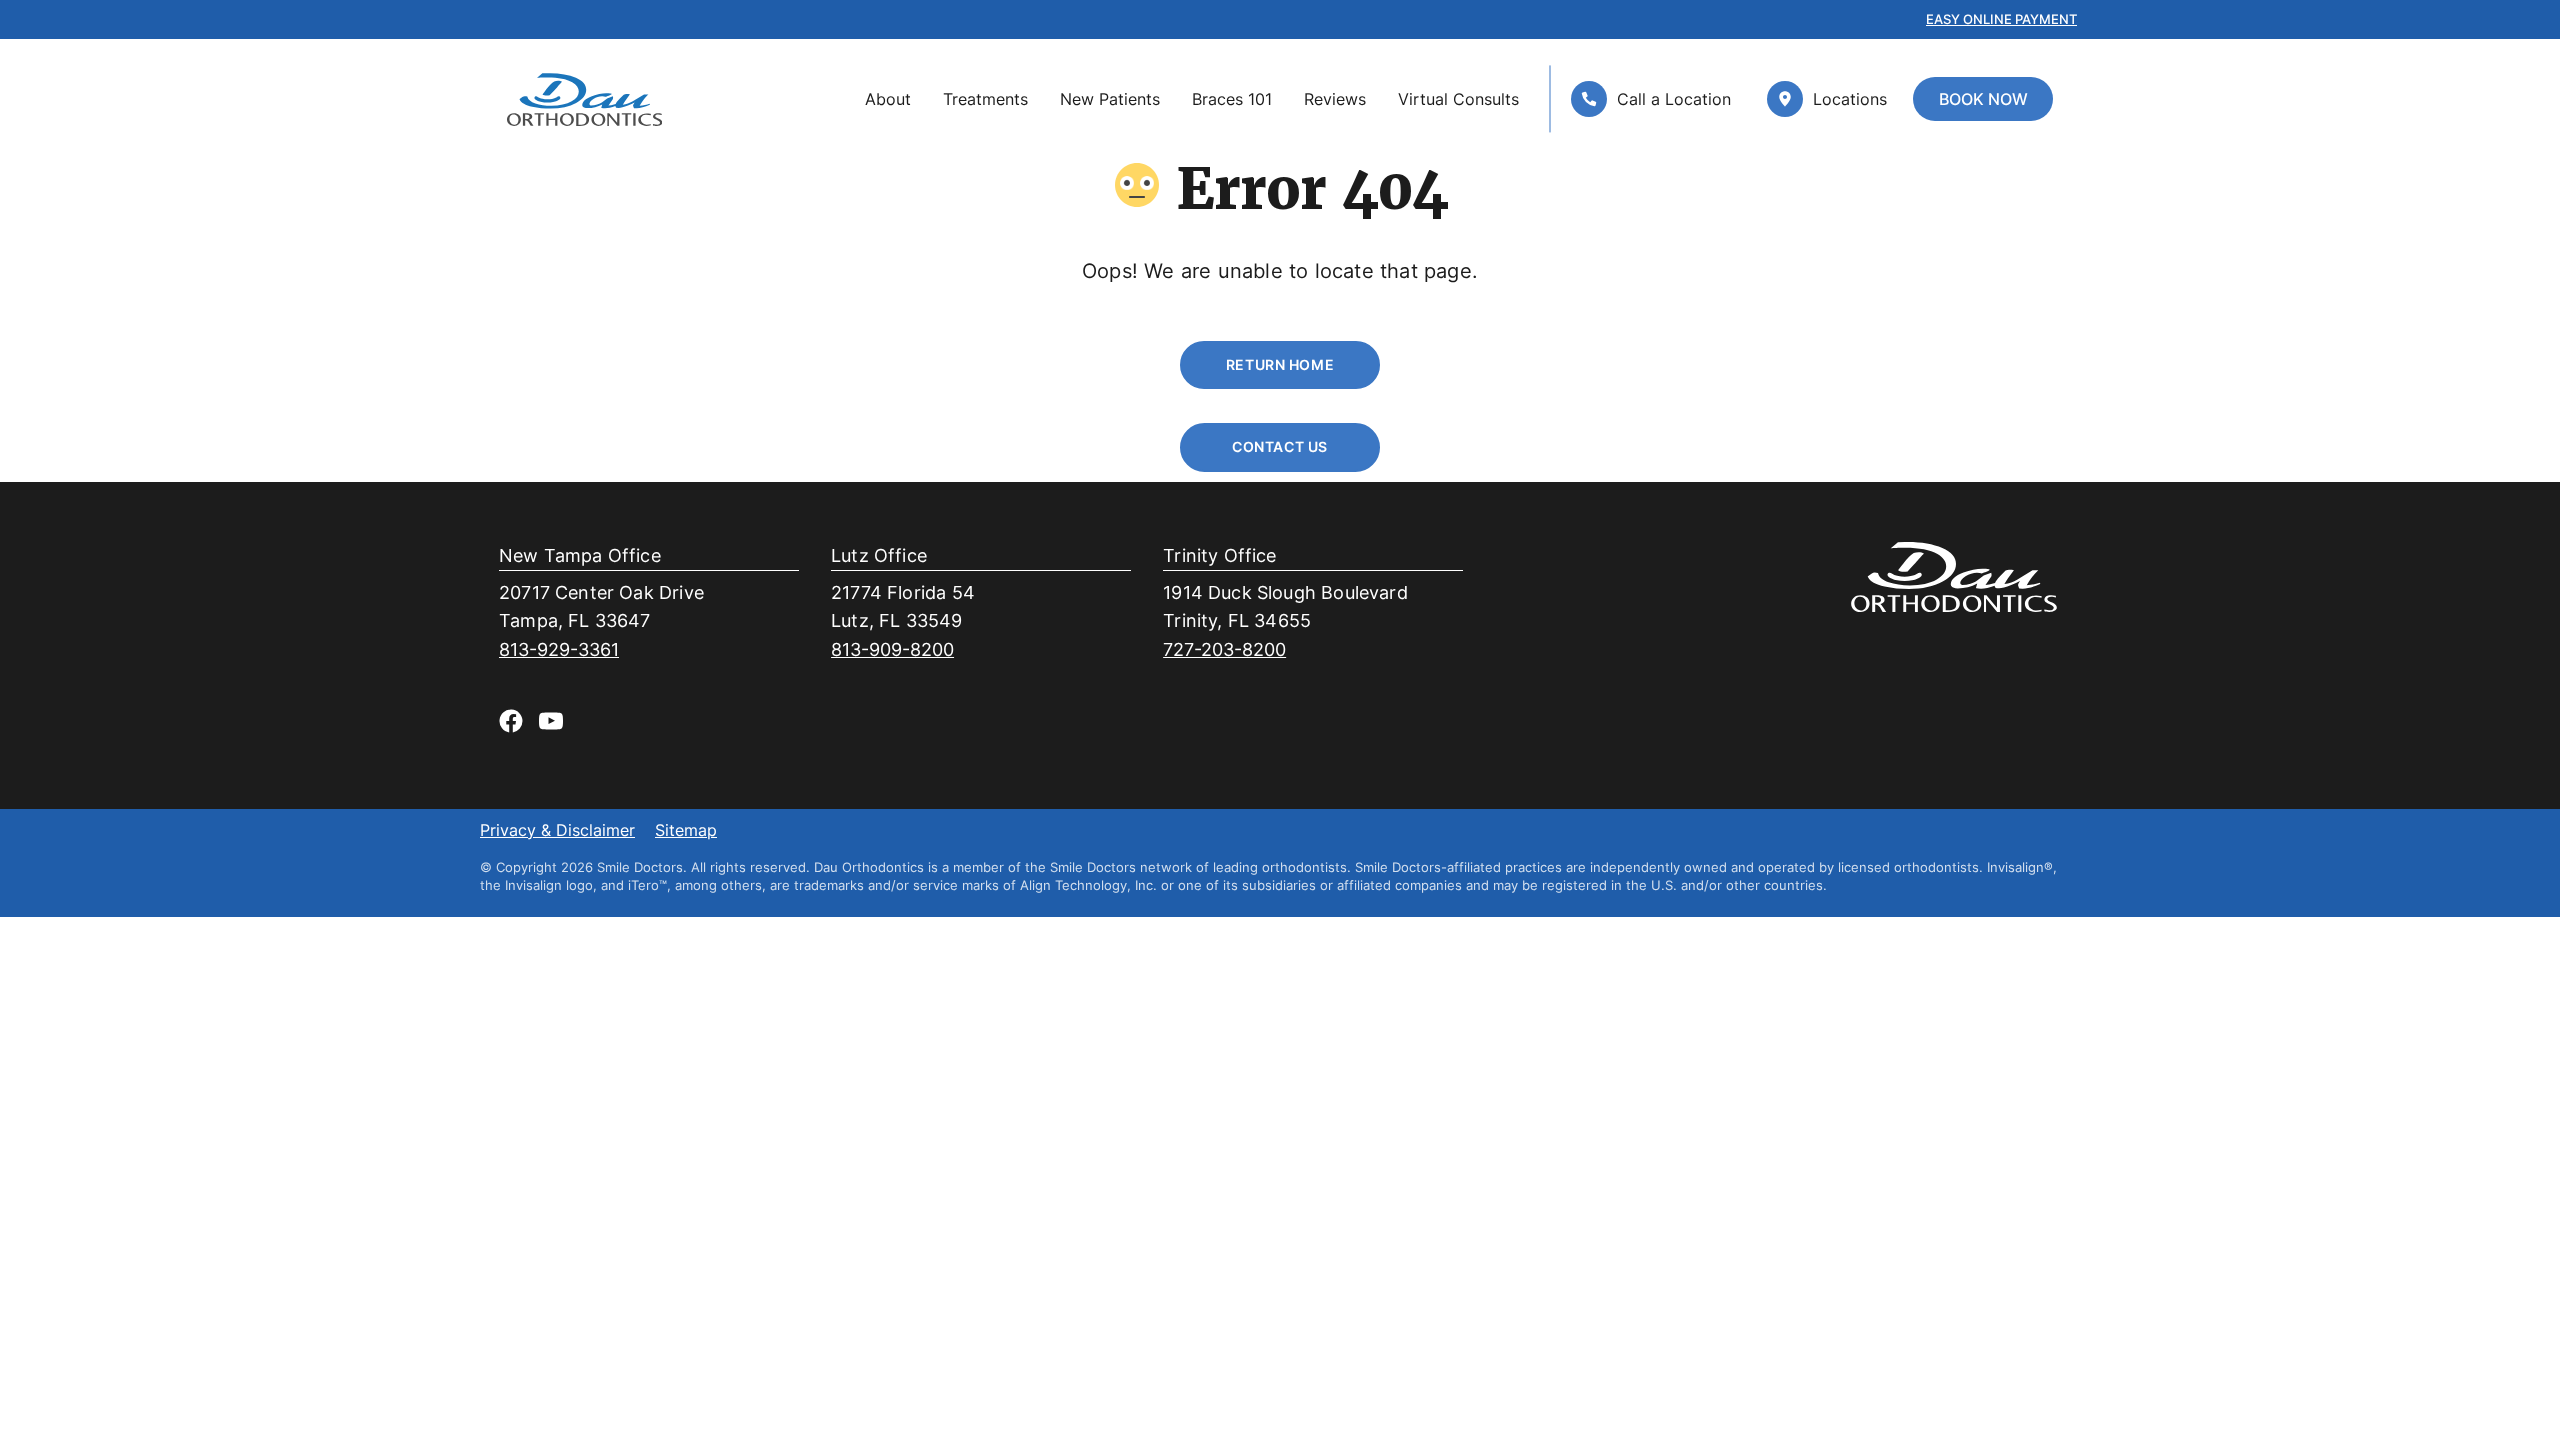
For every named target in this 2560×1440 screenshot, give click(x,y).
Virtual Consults (1458, 99)
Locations (1850, 99)
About (888, 99)
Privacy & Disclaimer (557, 831)
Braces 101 (1232, 99)
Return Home (1280, 364)
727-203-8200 (1224, 649)
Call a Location (1674, 99)
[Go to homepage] (584, 99)
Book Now (1983, 99)
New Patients (1110, 99)
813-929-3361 (559, 649)
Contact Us (1280, 446)
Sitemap (686, 831)
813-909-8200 (892, 649)
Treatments (985, 99)
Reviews (1335, 99)
